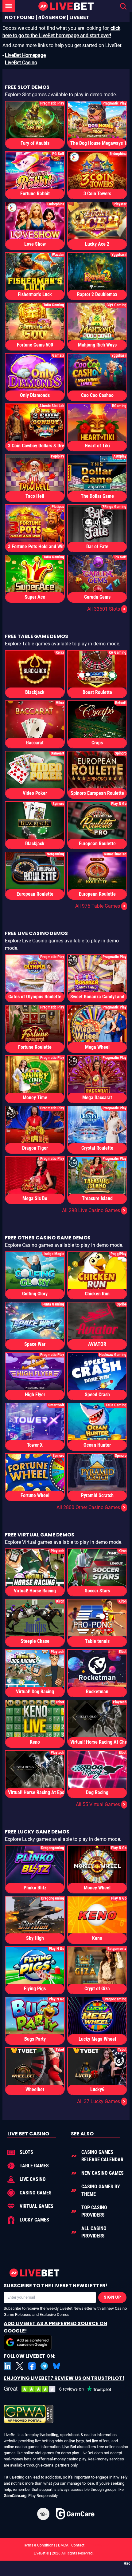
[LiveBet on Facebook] (32, 2366)
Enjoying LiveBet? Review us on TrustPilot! (64, 2378)
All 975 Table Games (100, 906)
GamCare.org (15, 2496)
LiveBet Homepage (25, 55)
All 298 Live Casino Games (94, 1210)
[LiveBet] (66, 6)
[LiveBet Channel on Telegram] (44, 2366)
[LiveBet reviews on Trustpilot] (62, 2389)
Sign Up (112, 2297)
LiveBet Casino (21, 63)
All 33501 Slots (106, 609)
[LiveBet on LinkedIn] (7, 2366)
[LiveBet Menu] (9, 6)
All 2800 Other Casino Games (91, 1507)
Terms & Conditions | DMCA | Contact (66, 2545)
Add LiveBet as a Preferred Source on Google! (55, 2327)
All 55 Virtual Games (101, 1804)
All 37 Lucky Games (101, 2101)
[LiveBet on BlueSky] (56, 2366)
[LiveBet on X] (20, 2366)
